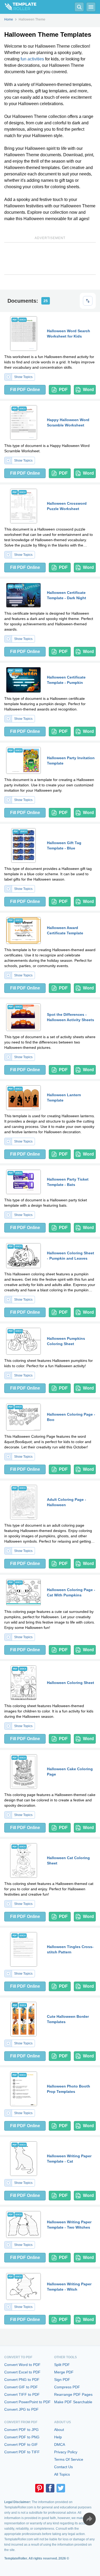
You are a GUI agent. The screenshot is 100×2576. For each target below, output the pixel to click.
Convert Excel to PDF (22, 2372)
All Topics (62, 2474)
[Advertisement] (50, 258)
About (59, 2430)
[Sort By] (88, 301)
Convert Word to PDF (22, 2365)
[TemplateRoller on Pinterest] (39, 2488)
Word (88, 390)
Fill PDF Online (25, 390)
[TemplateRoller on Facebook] (50, 2488)
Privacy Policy (66, 2452)
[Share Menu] (89, 2519)
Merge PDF (64, 2372)
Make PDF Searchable (73, 2402)
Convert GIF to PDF (21, 2387)
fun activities (32, 59)
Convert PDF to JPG (21, 2430)
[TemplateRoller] (18, 7)
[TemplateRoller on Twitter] (61, 2488)
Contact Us (63, 2467)
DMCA (60, 2444)
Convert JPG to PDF (21, 2409)
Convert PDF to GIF (21, 2444)
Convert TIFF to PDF (22, 2394)
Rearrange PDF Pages (73, 2394)
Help (58, 2437)
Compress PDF (67, 2387)
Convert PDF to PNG (22, 2437)
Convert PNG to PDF (22, 2380)
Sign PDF (62, 2380)
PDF (63, 390)
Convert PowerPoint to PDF (27, 2402)
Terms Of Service (69, 2459)
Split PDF (62, 2365)
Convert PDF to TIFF (22, 2452)
